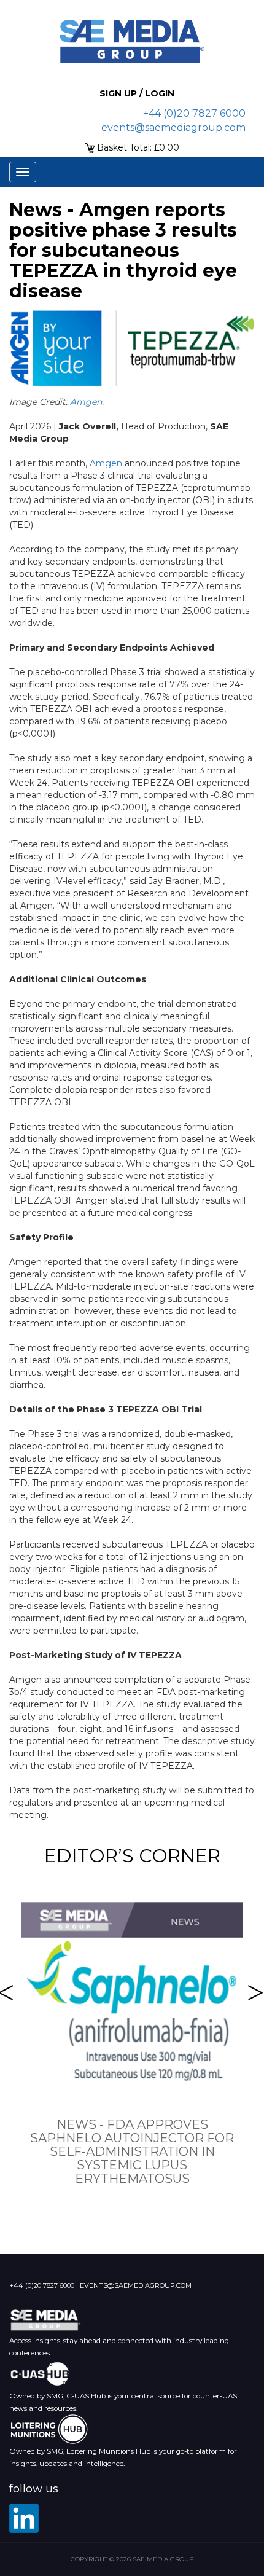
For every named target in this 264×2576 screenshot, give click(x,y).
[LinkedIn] (24, 2518)
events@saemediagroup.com (173, 127)
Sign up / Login (137, 93)
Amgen (86, 402)
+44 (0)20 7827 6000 (194, 113)
